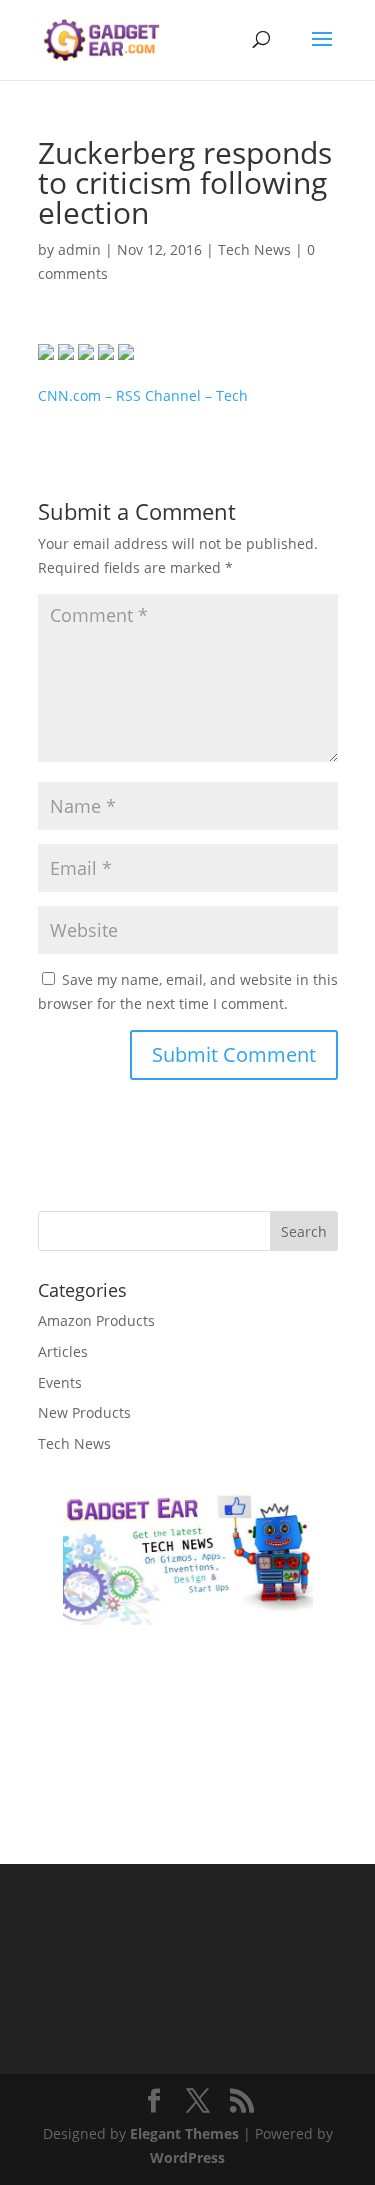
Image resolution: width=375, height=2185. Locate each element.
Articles (63, 1351)
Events (60, 1382)
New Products (84, 1412)
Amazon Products (96, 1320)
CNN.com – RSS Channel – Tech (143, 395)
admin (79, 249)
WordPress (187, 2157)
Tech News (254, 249)
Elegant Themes (184, 2133)
